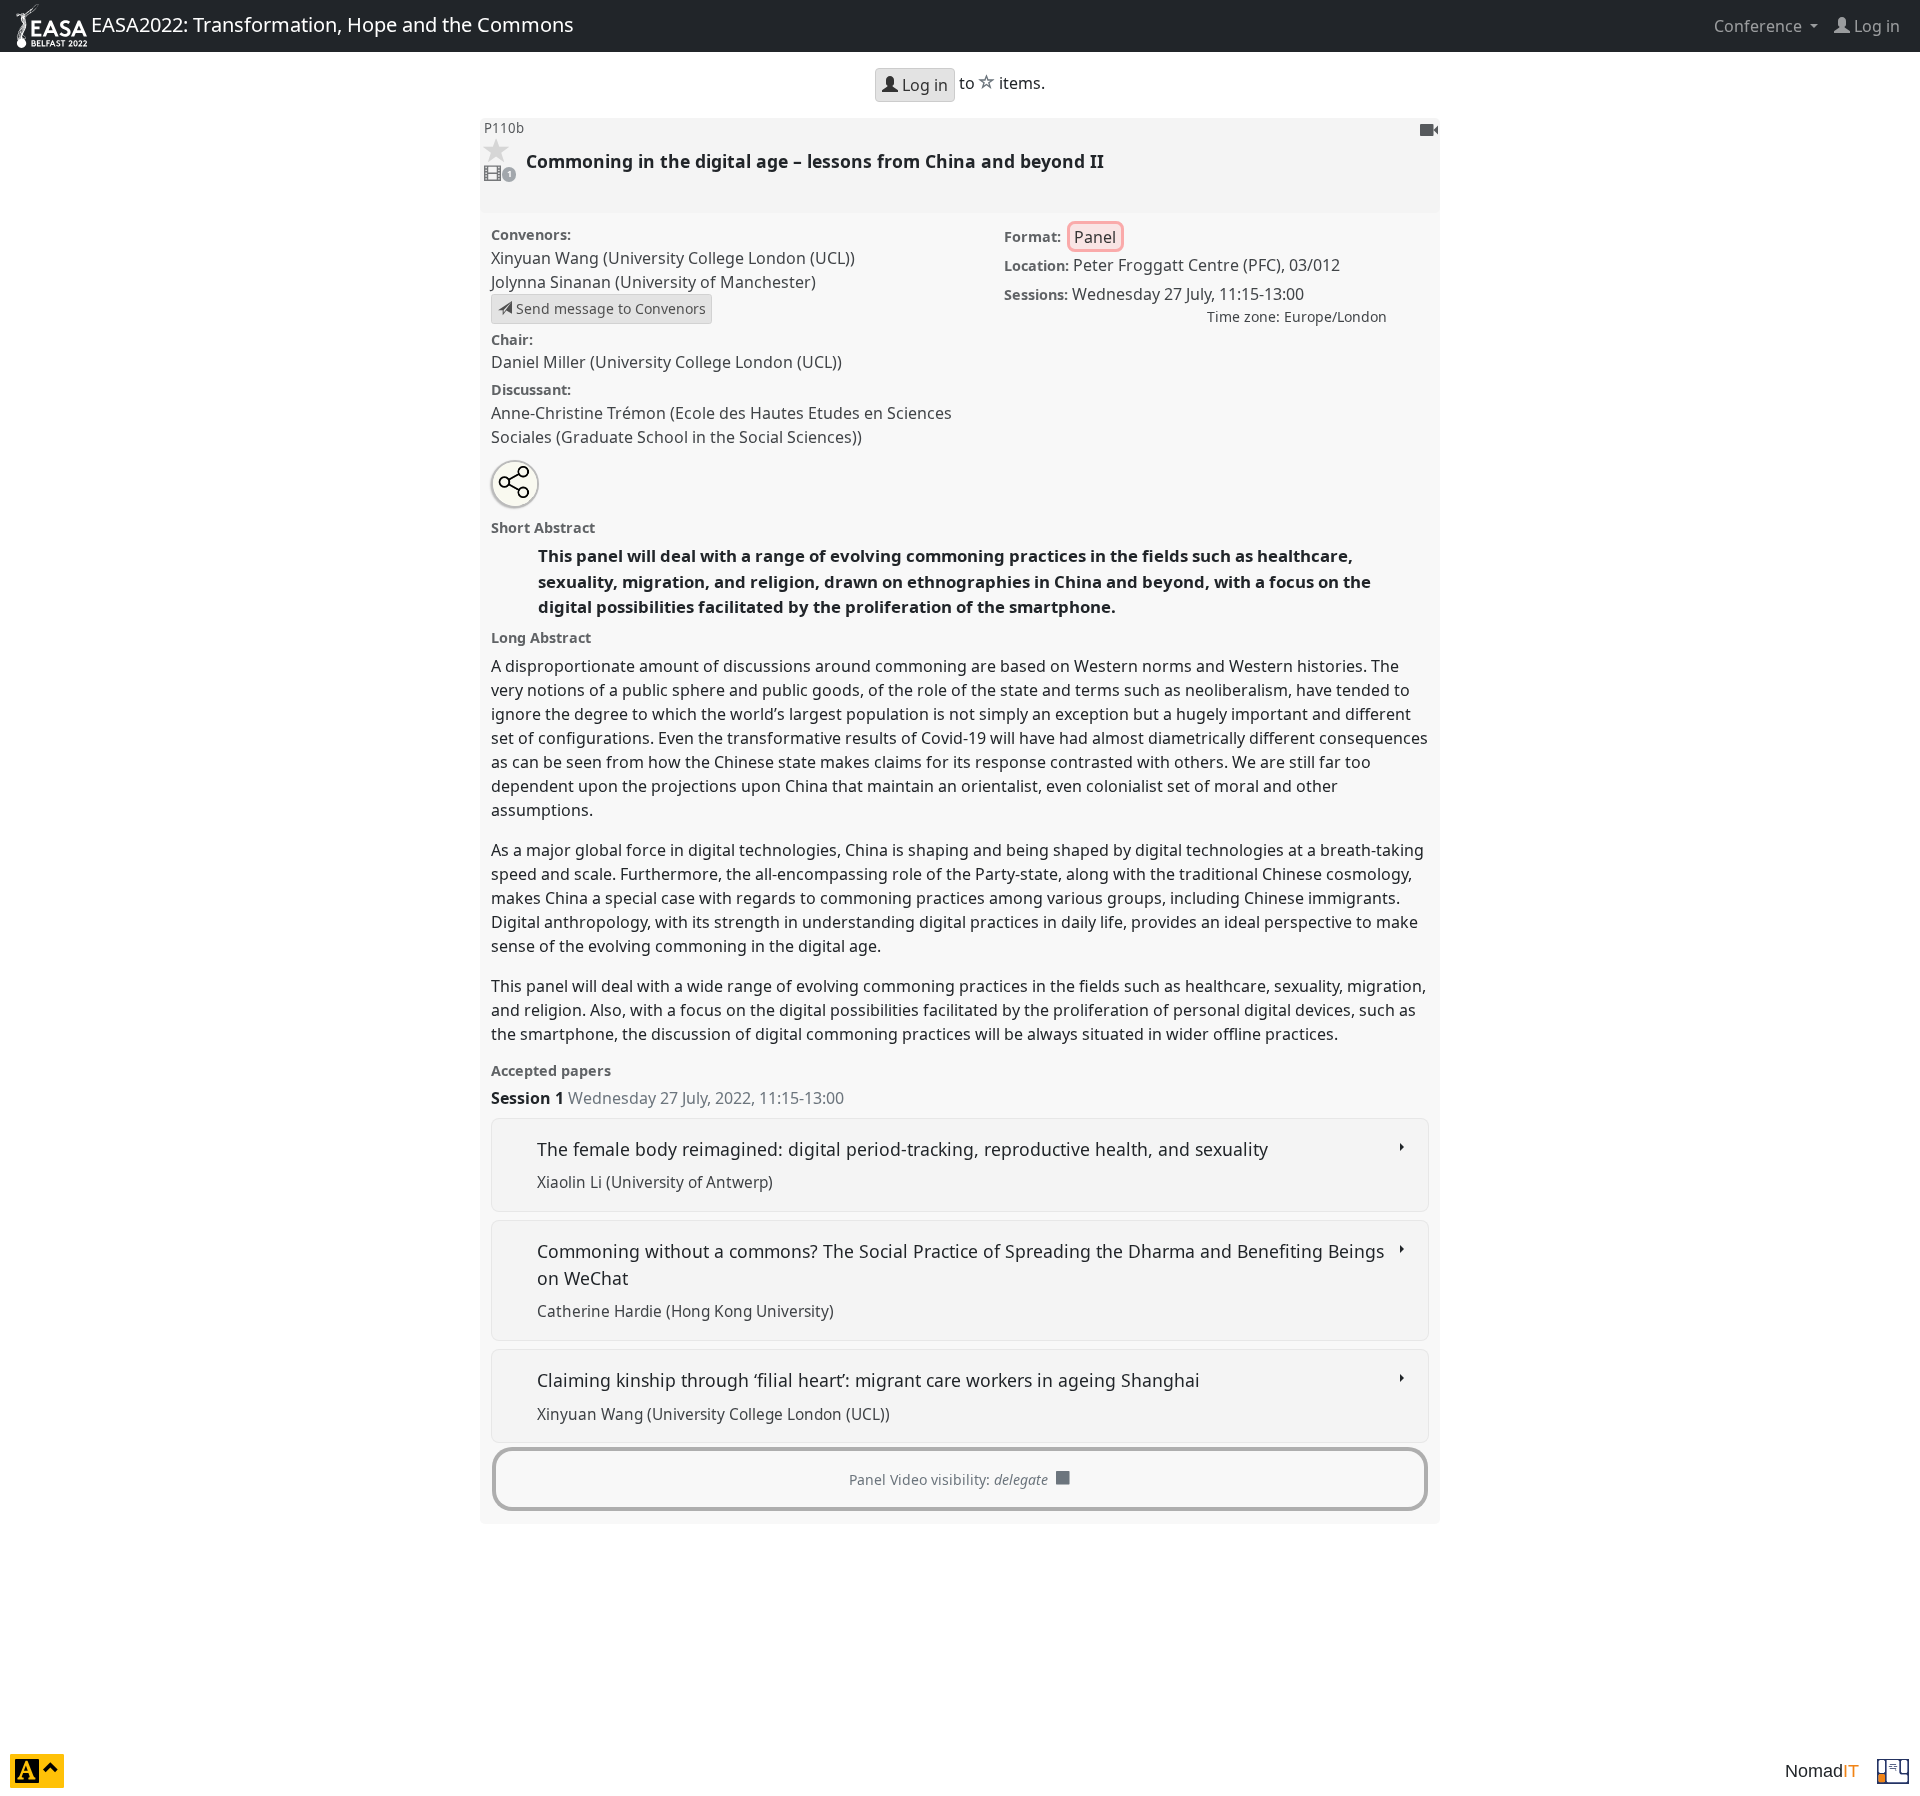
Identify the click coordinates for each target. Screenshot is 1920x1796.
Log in (923, 85)
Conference (1760, 26)
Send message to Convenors (609, 308)
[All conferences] (1893, 1769)
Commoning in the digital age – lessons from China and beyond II (817, 161)
